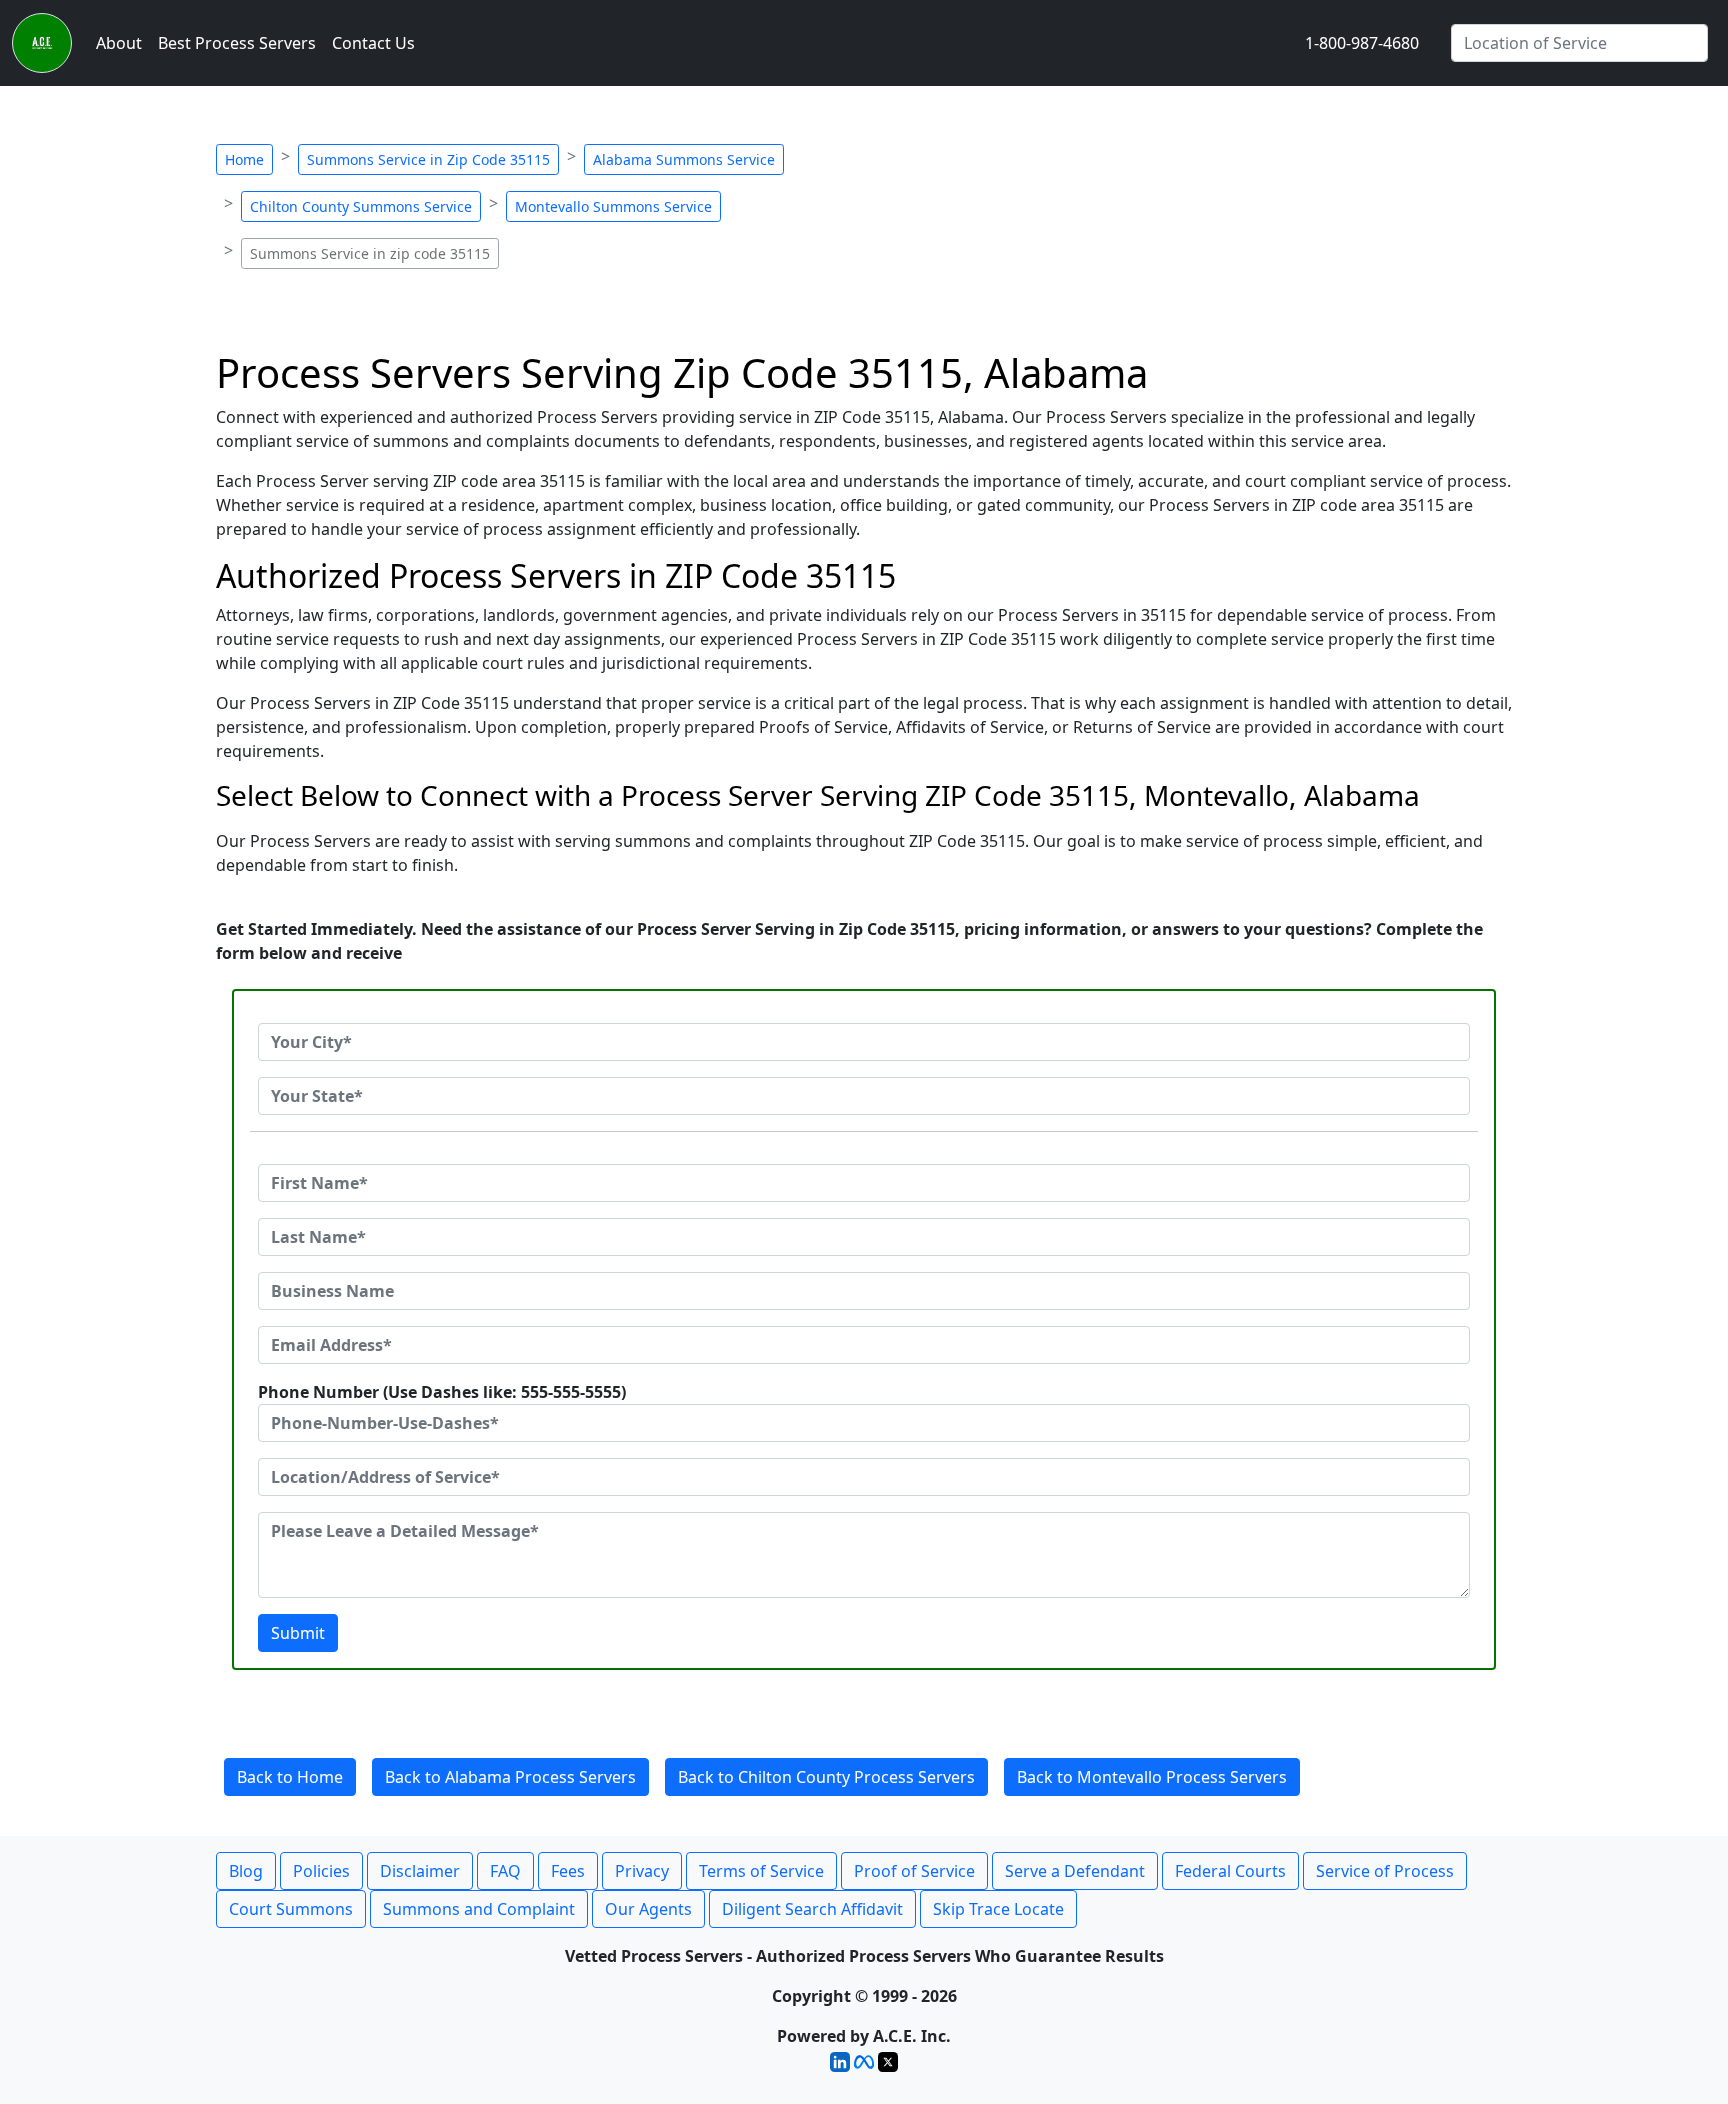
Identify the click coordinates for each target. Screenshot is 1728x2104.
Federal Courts (1230, 1871)
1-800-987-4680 (1362, 43)
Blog (246, 1871)
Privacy (642, 1871)
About (119, 43)
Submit (298, 1633)
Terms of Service (761, 1871)
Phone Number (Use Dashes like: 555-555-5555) (442, 1392)
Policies (321, 1871)
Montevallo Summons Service (613, 206)
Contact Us (373, 43)
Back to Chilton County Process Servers (826, 1777)
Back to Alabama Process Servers (510, 1777)
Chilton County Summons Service (361, 206)
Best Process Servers (237, 43)
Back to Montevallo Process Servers (1152, 1777)
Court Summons (291, 1909)
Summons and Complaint (479, 1909)
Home (244, 159)
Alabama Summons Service (684, 159)
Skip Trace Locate (998, 1909)
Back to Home (290, 1777)
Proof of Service (914, 1871)
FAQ (505, 1871)
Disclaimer (420, 1871)
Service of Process (1385, 1871)
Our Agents (648, 1909)
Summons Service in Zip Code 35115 (428, 159)
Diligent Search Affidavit (812, 1909)
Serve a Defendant (1075, 1871)
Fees (568, 1871)
